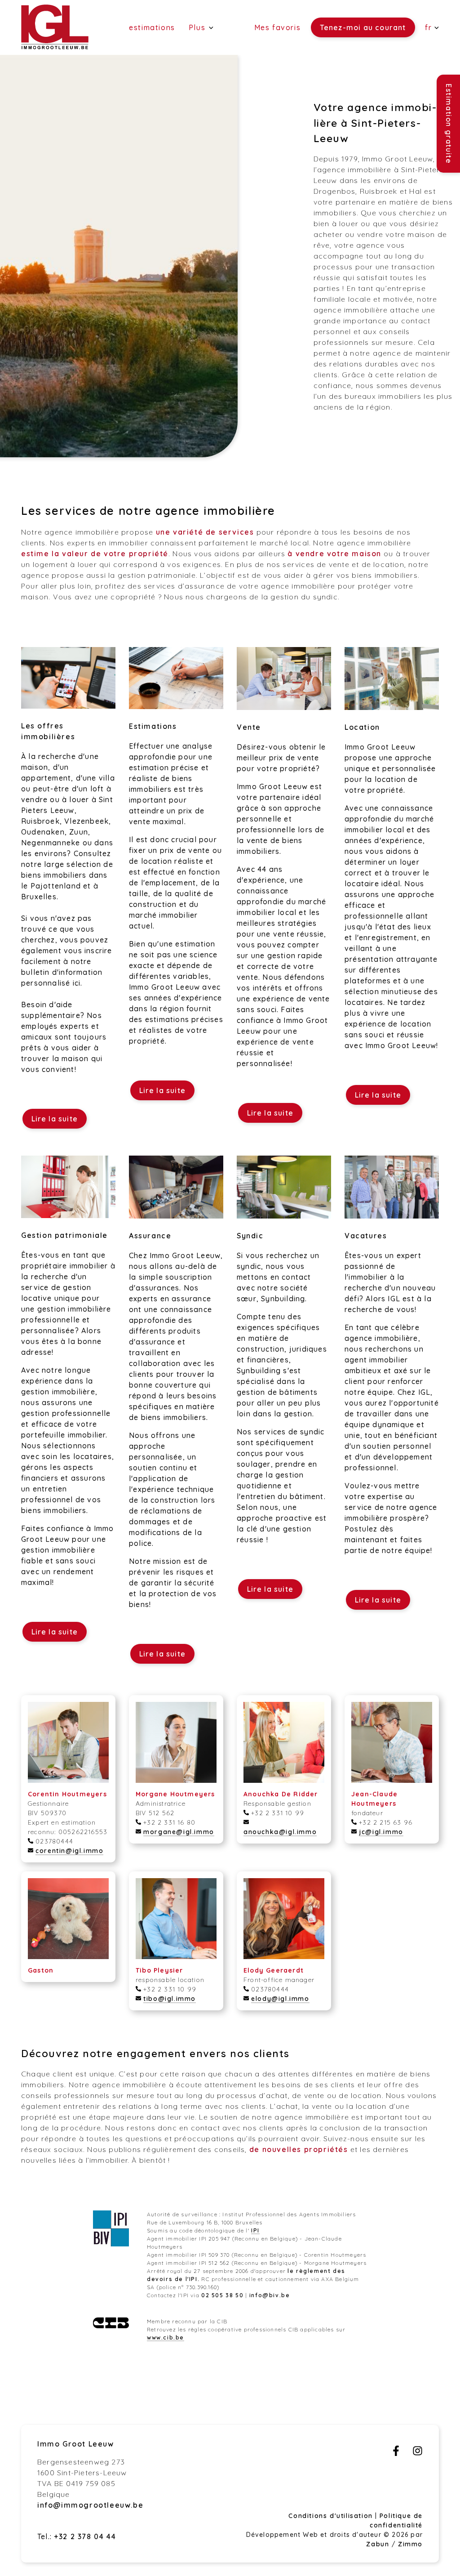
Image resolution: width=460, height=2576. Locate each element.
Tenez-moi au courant (363, 27)
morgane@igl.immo (179, 1832)
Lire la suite (55, 1119)
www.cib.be (166, 2337)
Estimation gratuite (449, 124)
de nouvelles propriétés (299, 2149)
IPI (255, 2230)
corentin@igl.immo (69, 1851)
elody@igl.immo (280, 1999)
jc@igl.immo (381, 1832)
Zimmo (410, 2544)
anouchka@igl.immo (280, 1832)
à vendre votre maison (334, 554)
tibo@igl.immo (170, 1999)
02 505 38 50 (222, 2295)
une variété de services (205, 532)
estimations (152, 27)
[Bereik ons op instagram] (418, 2453)
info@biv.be (270, 2295)
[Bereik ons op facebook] (396, 2453)
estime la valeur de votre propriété (95, 554)
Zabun (378, 2544)
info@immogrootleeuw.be (90, 2505)
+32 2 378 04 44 (85, 2536)
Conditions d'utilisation (332, 2516)
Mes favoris (278, 27)
